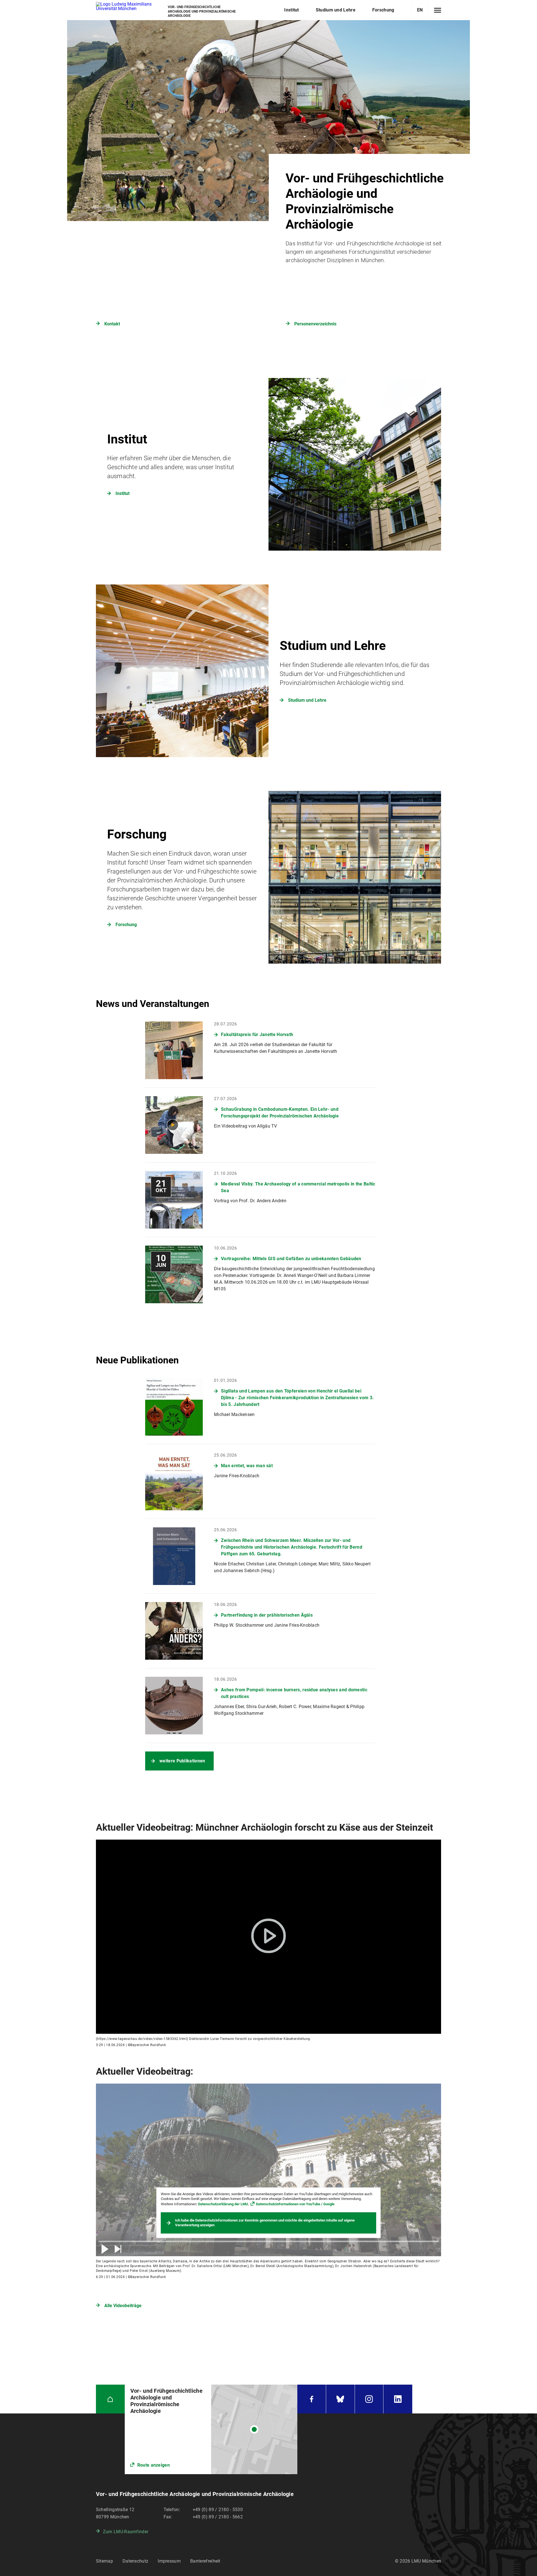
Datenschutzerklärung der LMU (223, 2204)
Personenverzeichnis (315, 324)
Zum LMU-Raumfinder (126, 2532)
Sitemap (104, 2561)
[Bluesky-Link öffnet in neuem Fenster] (340, 2399)
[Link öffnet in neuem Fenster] (211, 2429)
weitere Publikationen (182, 1761)
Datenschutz (135, 2561)
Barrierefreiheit (205, 2561)
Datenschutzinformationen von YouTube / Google (295, 2204)
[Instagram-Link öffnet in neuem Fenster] (369, 2399)
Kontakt (112, 324)
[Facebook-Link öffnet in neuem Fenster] (312, 2399)
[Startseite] (110, 2399)
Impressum (169, 2561)
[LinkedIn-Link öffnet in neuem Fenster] (398, 2399)
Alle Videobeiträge (123, 2306)
